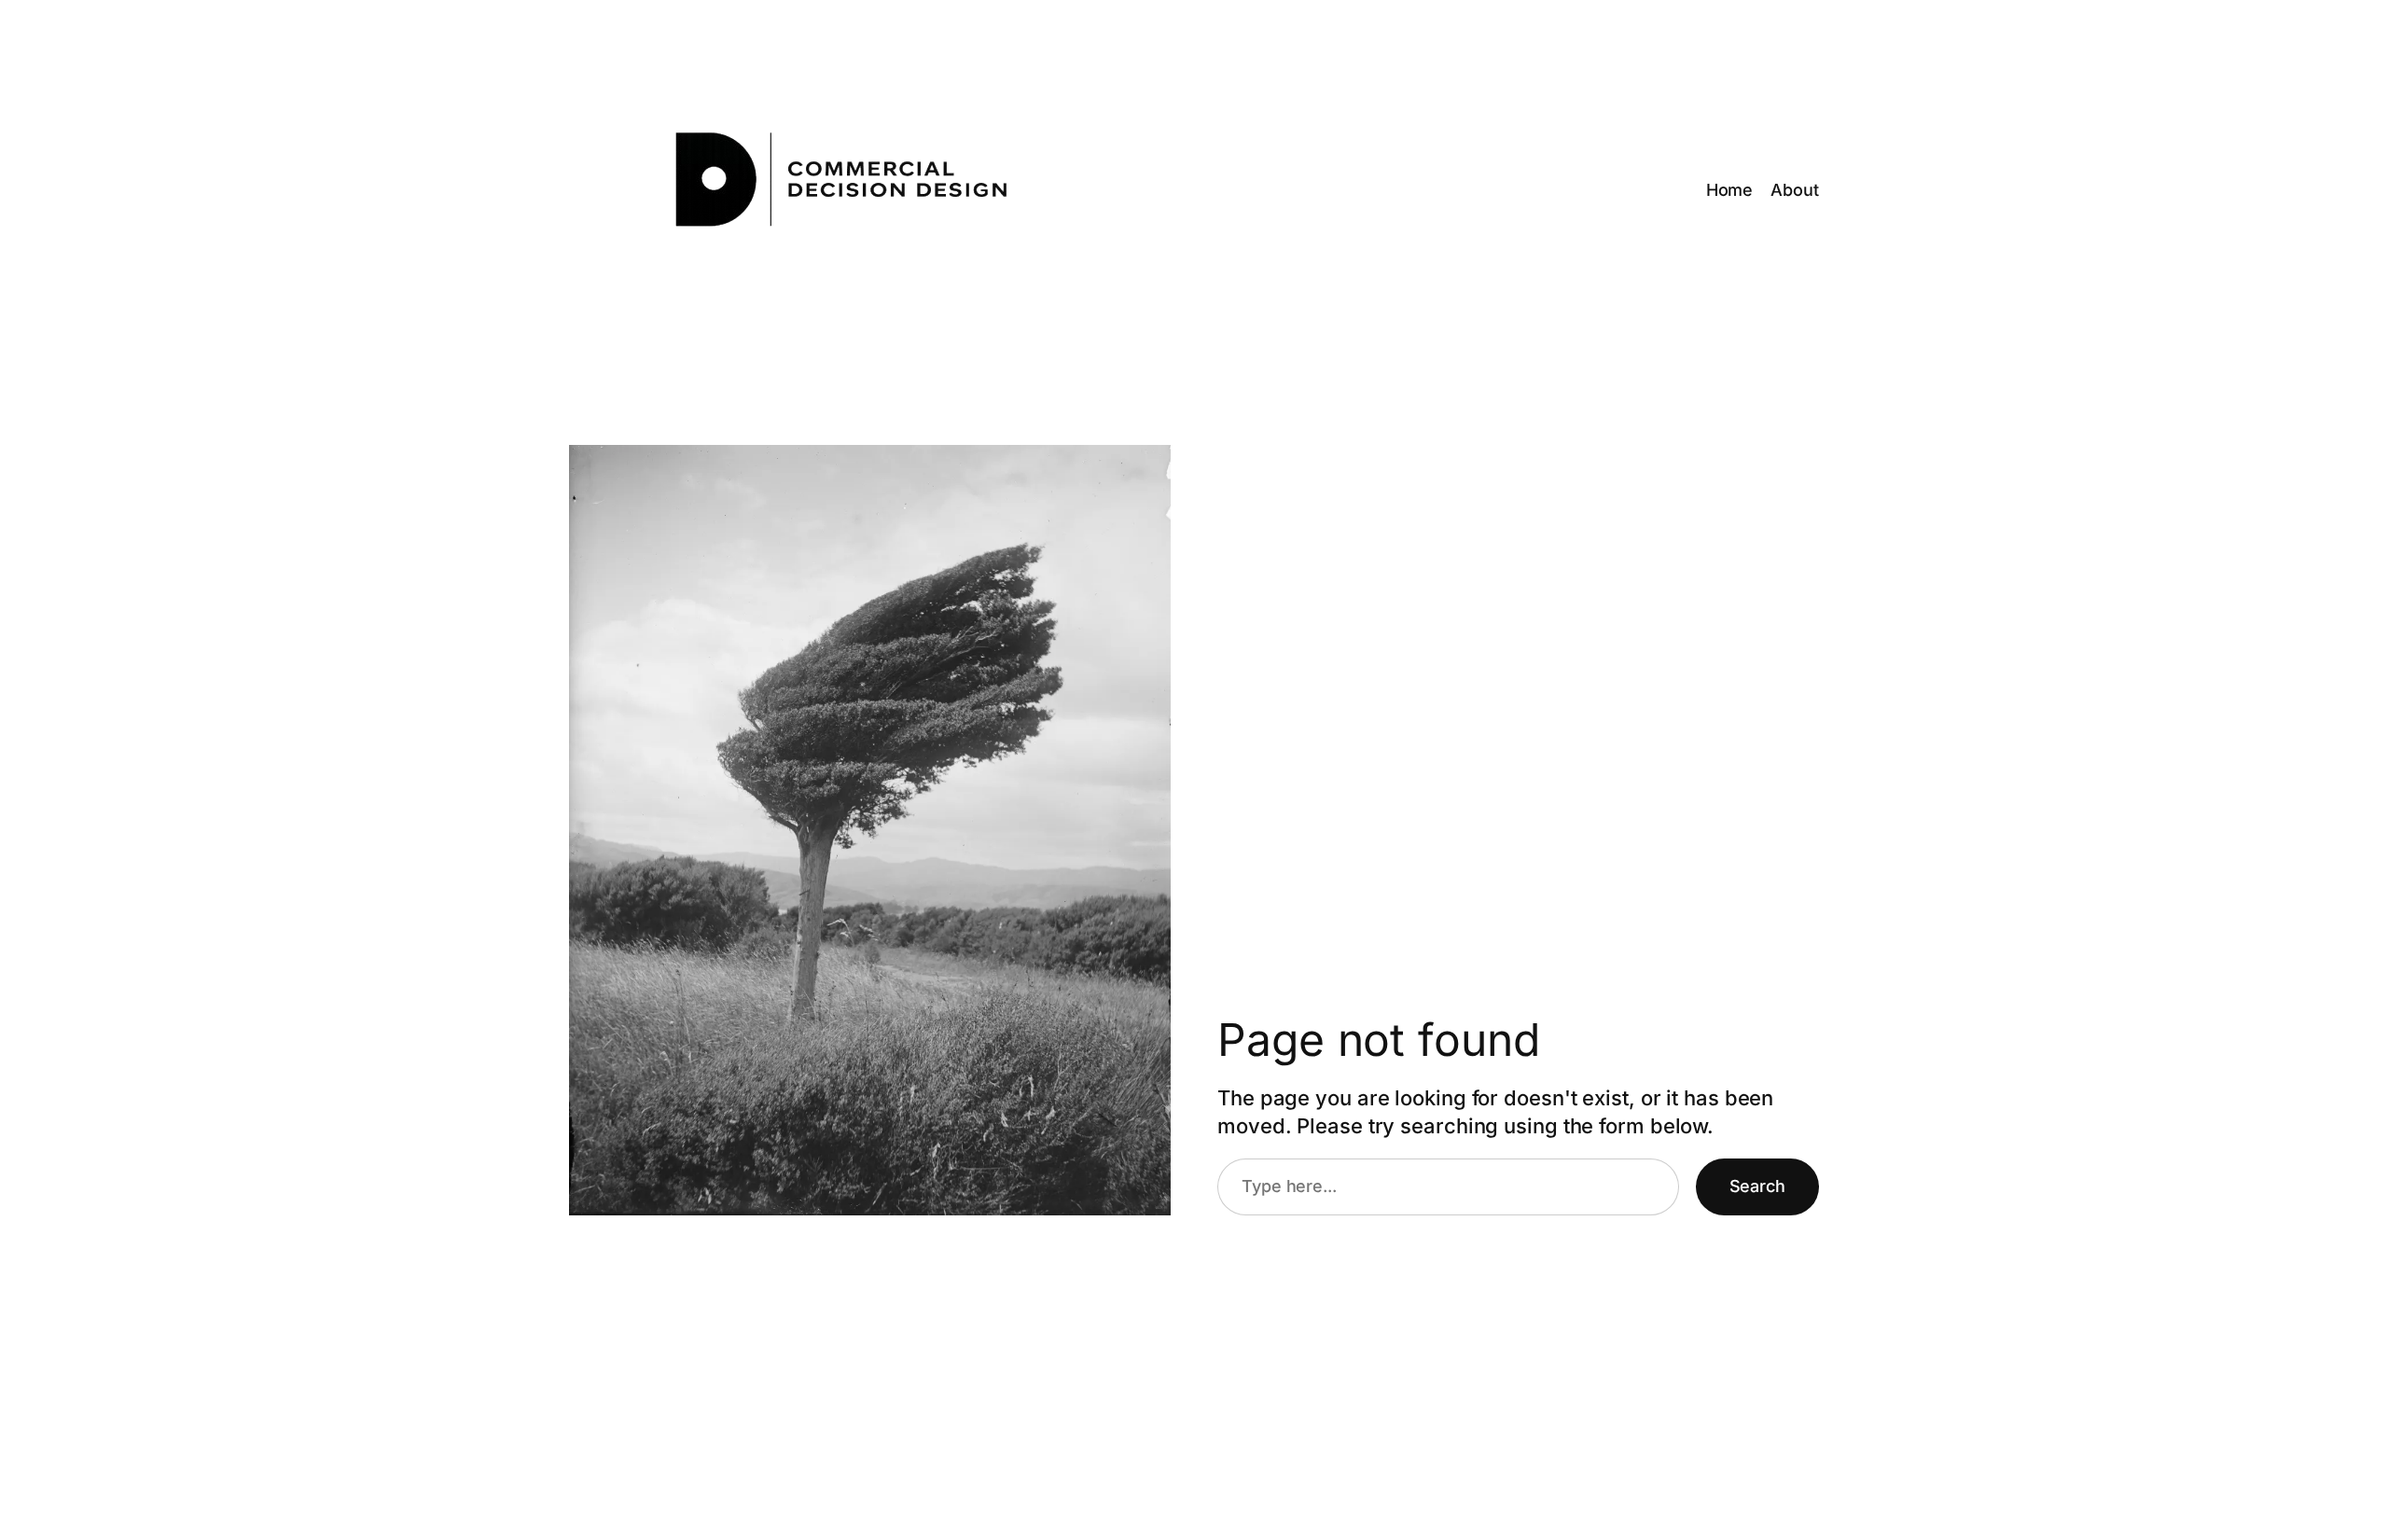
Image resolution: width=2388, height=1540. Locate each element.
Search (1757, 1186)
